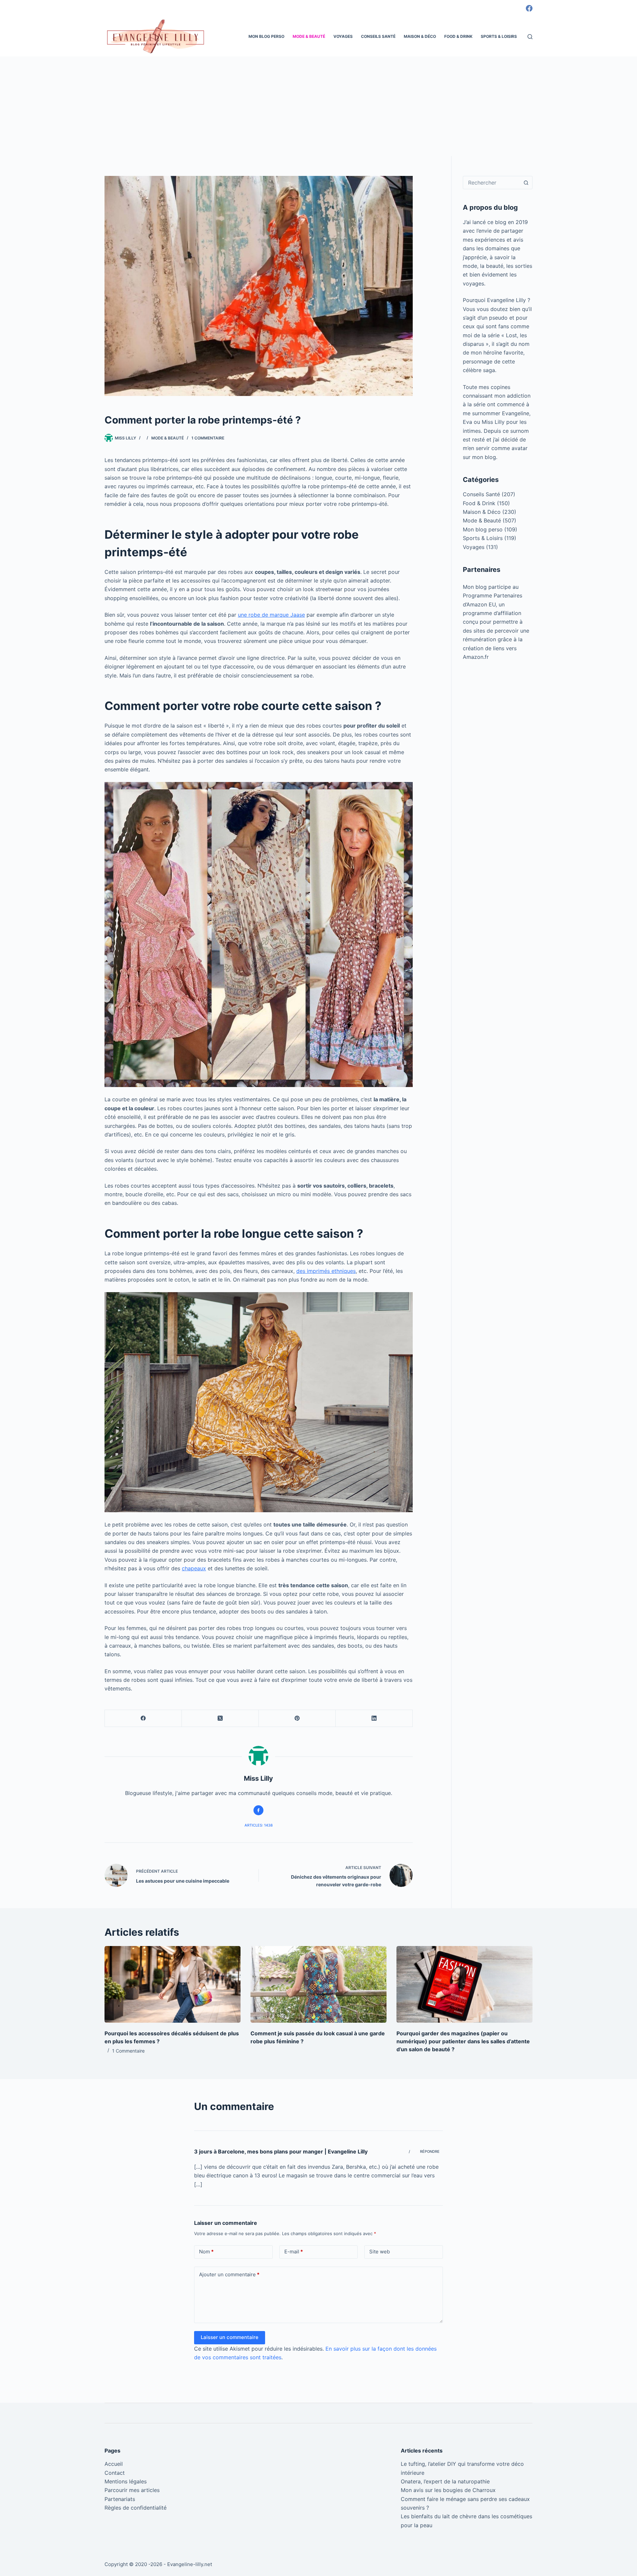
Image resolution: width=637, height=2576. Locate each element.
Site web (380, 2252)
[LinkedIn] (374, 1718)
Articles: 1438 (259, 1825)
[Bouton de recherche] (526, 183)
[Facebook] (529, 8)
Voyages (343, 36)
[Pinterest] (297, 1718)
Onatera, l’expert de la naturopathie (445, 2481)
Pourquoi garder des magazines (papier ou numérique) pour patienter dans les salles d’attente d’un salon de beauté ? (463, 2041)
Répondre (430, 2151)
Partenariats (120, 2499)
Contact (115, 2473)
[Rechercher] (530, 37)
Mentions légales (126, 2481)
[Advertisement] (318, 106)
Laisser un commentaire (230, 2337)
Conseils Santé (378, 36)
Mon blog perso (266, 36)
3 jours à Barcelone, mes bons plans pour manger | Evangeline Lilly (281, 2151)
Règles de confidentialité (136, 2508)
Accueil (114, 2464)
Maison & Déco (420, 36)
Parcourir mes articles (132, 2490)
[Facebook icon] (258, 1810)
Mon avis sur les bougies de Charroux (448, 2490)
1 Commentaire (208, 438)
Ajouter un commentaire (229, 2274)
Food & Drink (458, 36)
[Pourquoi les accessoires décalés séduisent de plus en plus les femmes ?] (173, 1984)
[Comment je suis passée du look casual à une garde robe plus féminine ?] (318, 1984)
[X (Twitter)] (220, 1718)
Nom (206, 2252)
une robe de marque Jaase (271, 615)
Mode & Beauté (309, 36)
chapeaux (194, 1568)
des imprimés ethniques (326, 1271)
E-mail (294, 2252)
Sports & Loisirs (499, 36)
